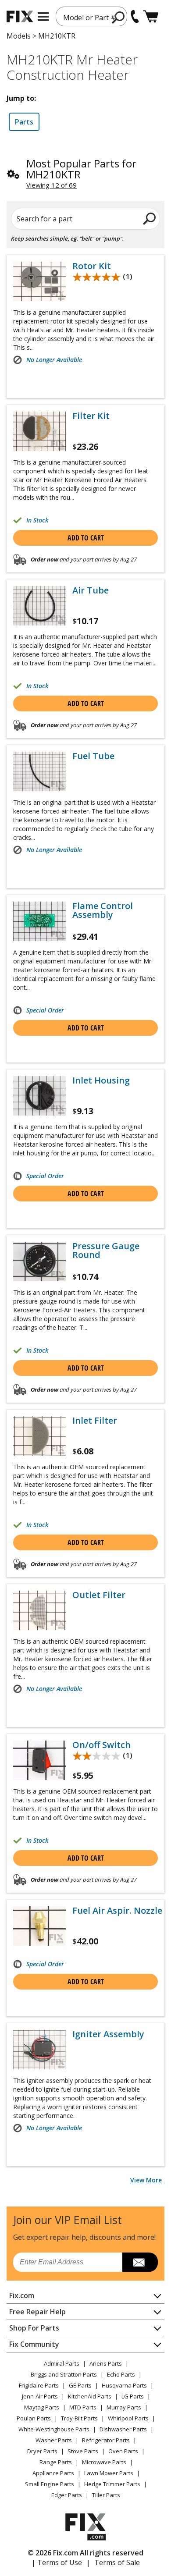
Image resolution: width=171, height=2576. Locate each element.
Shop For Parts (34, 2328)
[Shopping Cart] (151, 16)
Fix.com (22, 2295)
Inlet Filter (95, 1421)
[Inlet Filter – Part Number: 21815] (39, 1436)
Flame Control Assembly (103, 910)
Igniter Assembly (108, 2034)
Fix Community (34, 2344)
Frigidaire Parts (39, 2385)
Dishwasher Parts (123, 2429)
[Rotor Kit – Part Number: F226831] (39, 281)
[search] (119, 17)
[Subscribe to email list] (140, 2262)
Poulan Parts (34, 2418)
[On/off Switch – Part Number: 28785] (39, 1760)
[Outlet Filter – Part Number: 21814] (39, 1610)
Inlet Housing (101, 1080)
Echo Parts (121, 2374)
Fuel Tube (93, 756)
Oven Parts (123, 2451)
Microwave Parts (104, 2462)
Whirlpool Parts (128, 2418)
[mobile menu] (43, 17)
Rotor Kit (92, 266)
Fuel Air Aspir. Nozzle (117, 1911)
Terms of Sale (117, 2562)
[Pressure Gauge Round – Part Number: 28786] (39, 1261)
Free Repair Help (37, 2312)
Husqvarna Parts (124, 2385)
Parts (24, 122)
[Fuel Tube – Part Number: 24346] (39, 771)
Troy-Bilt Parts (79, 2418)
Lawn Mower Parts (109, 2473)
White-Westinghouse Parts (54, 2429)
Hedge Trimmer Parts (112, 2484)
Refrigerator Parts (106, 2440)
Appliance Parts (53, 2473)
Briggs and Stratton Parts (64, 2374)
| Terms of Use (57, 2562)
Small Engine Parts (50, 2484)
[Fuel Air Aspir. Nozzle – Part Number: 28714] (39, 1926)
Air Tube (91, 590)
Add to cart (86, 538)
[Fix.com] (20, 16)
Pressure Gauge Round (106, 1251)
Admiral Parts (62, 2363)
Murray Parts (124, 2407)
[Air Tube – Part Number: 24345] (39, 606)
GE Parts (80, 2385)
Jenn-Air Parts (40, 2396)
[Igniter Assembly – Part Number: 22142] (39, 2050)
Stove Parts (83, 2451)
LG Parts (133, 2396)
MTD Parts (83, 2407)
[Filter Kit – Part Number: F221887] (39, 431)
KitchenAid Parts (90, 2396)
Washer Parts (54, 2440)
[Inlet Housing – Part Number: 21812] (39, 1096)
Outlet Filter (99, 1595)
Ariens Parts (106, 2363)
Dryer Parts (42, 2451)
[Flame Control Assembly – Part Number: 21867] (39, 921)
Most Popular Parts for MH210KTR (81, 169)
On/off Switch (102, 1745)
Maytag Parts (42, 2407)
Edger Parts (67, 2495)
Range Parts (56, 2462)
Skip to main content (86, 23)
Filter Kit (91, 416)
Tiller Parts (106, 2495)
